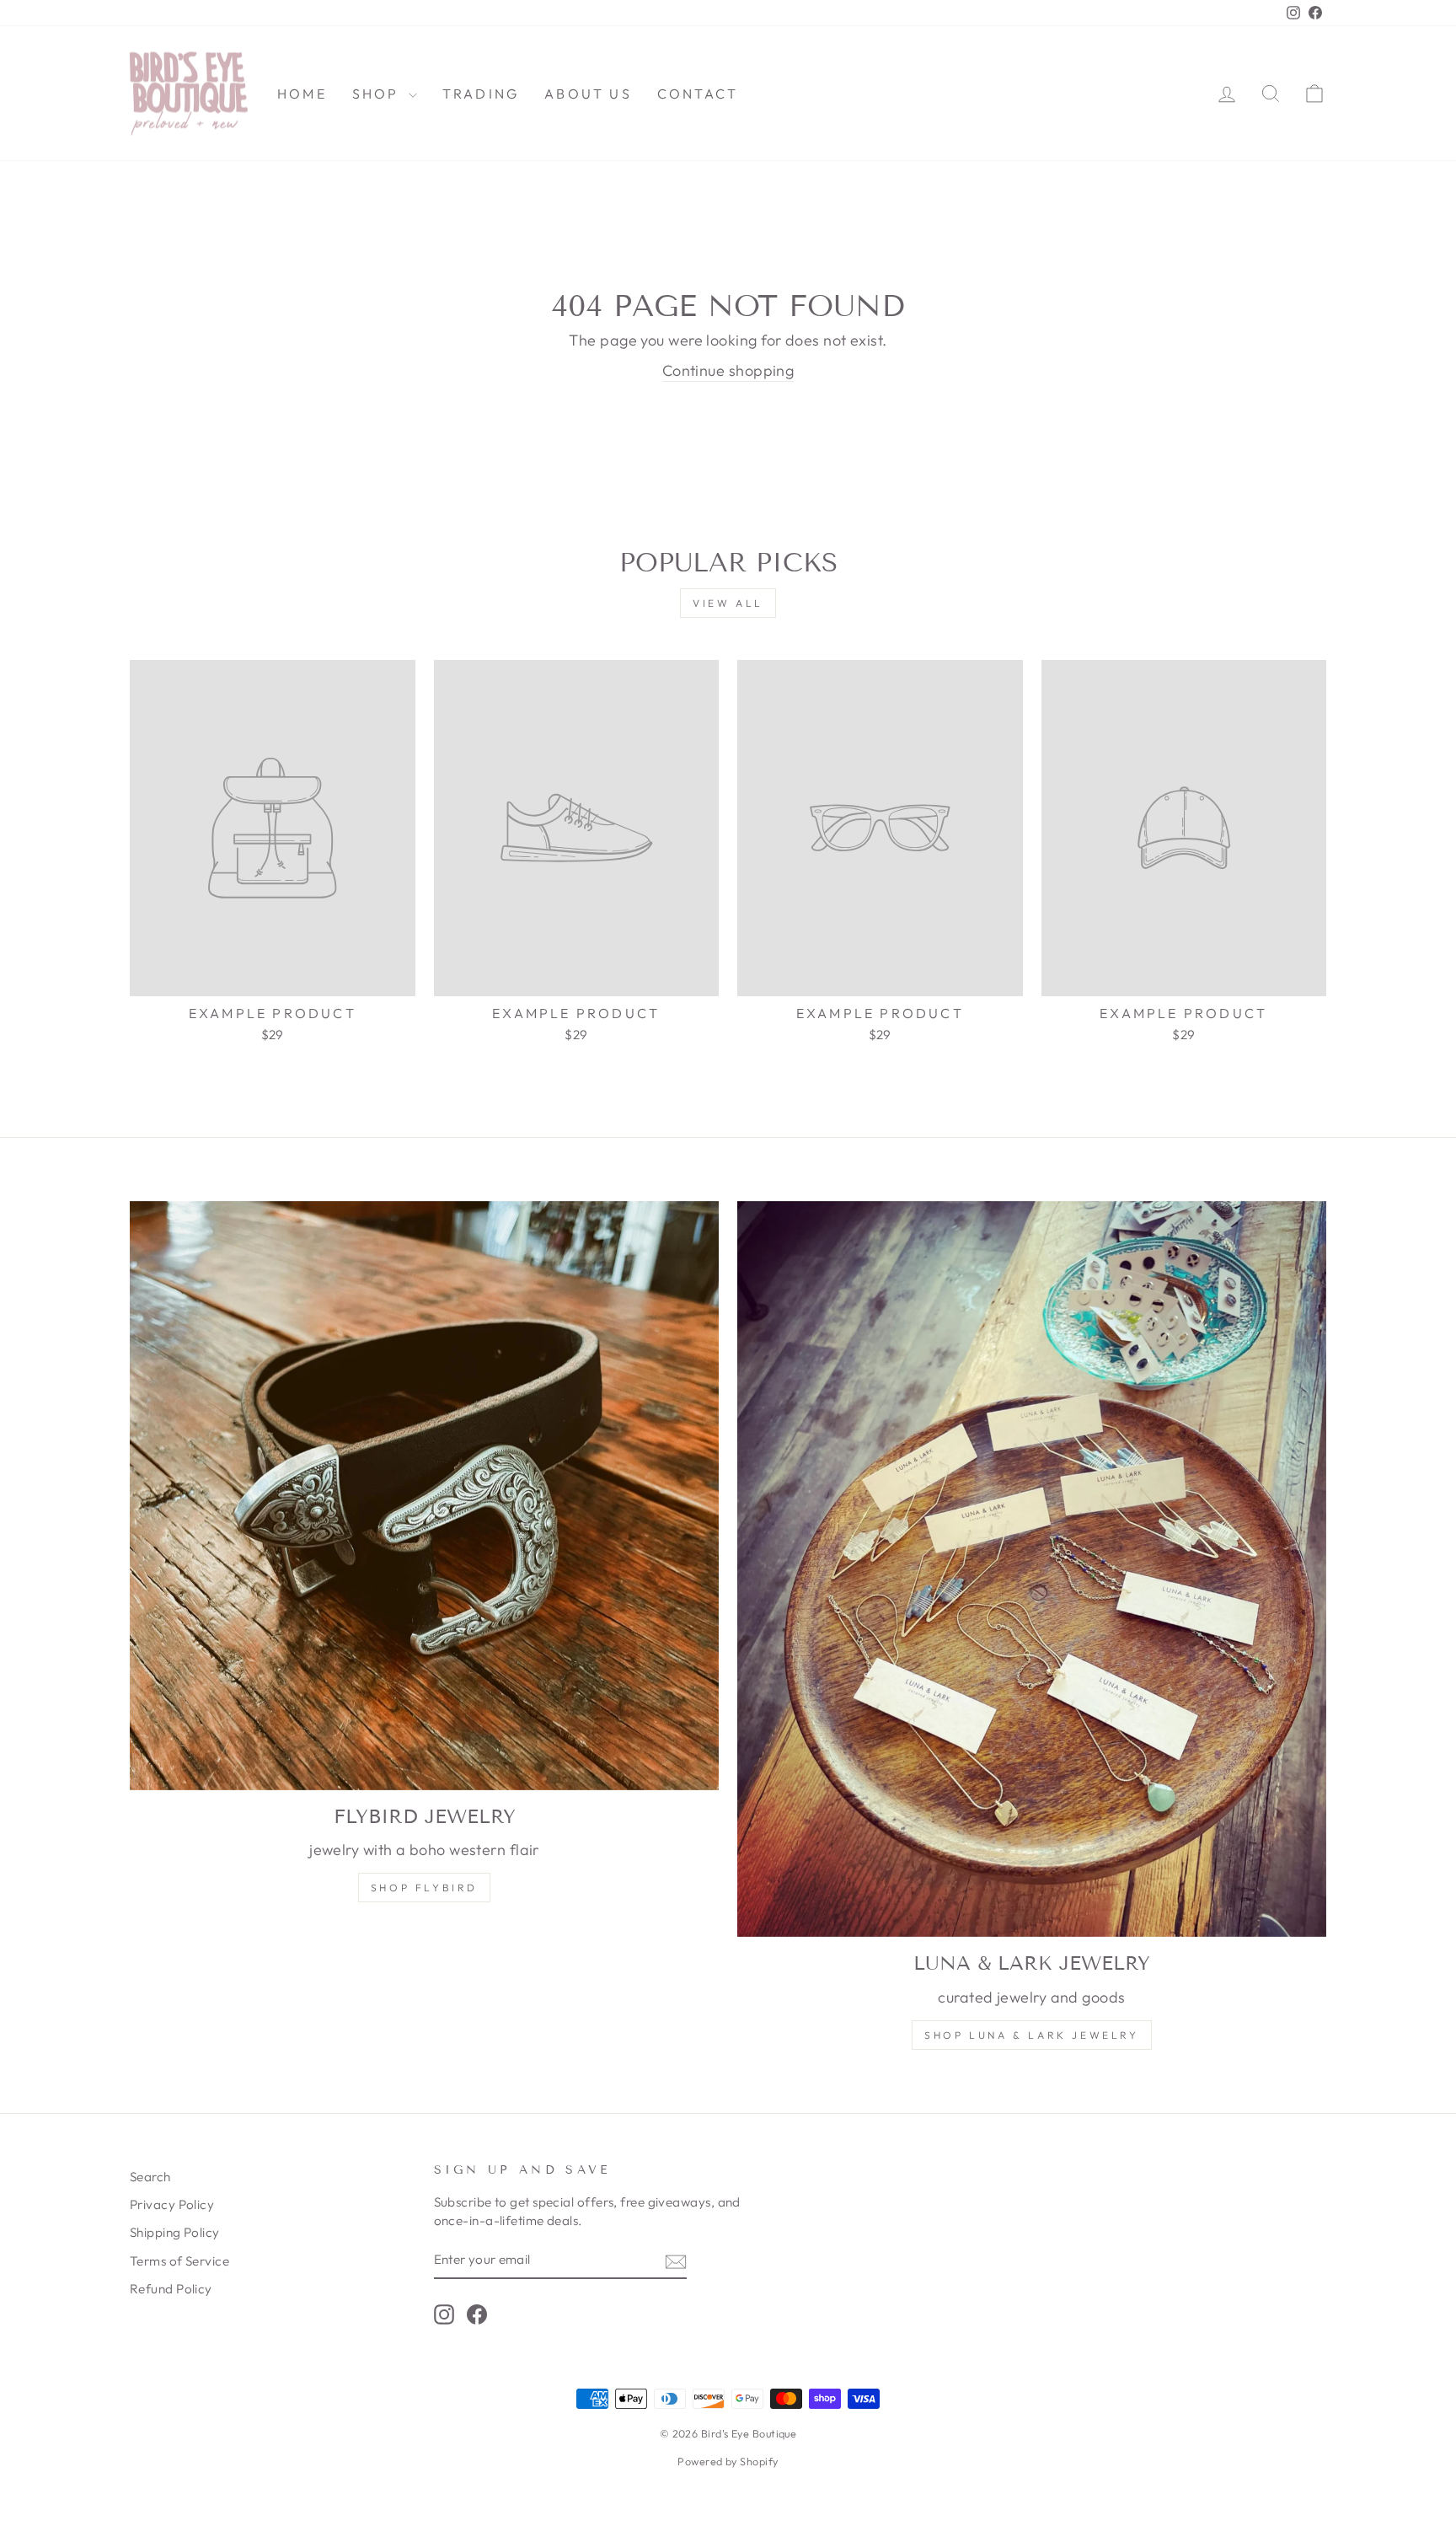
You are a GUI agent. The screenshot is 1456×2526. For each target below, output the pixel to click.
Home (302, 94)
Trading (481, 94)
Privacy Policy (172, 2204)
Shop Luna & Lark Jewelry (1031, 2035)
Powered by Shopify (728, 2461)
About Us (588, 94)
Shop (378, 94)
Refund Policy (171, 2289)
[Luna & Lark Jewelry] (1032, 1569)
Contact (698, 94)
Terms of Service (179, 2261)
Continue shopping (728, 370)
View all (728, 603)
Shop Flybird (424, 1888)
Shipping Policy (175, 2232)
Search (150, 2177)
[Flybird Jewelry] (424, 1496)
